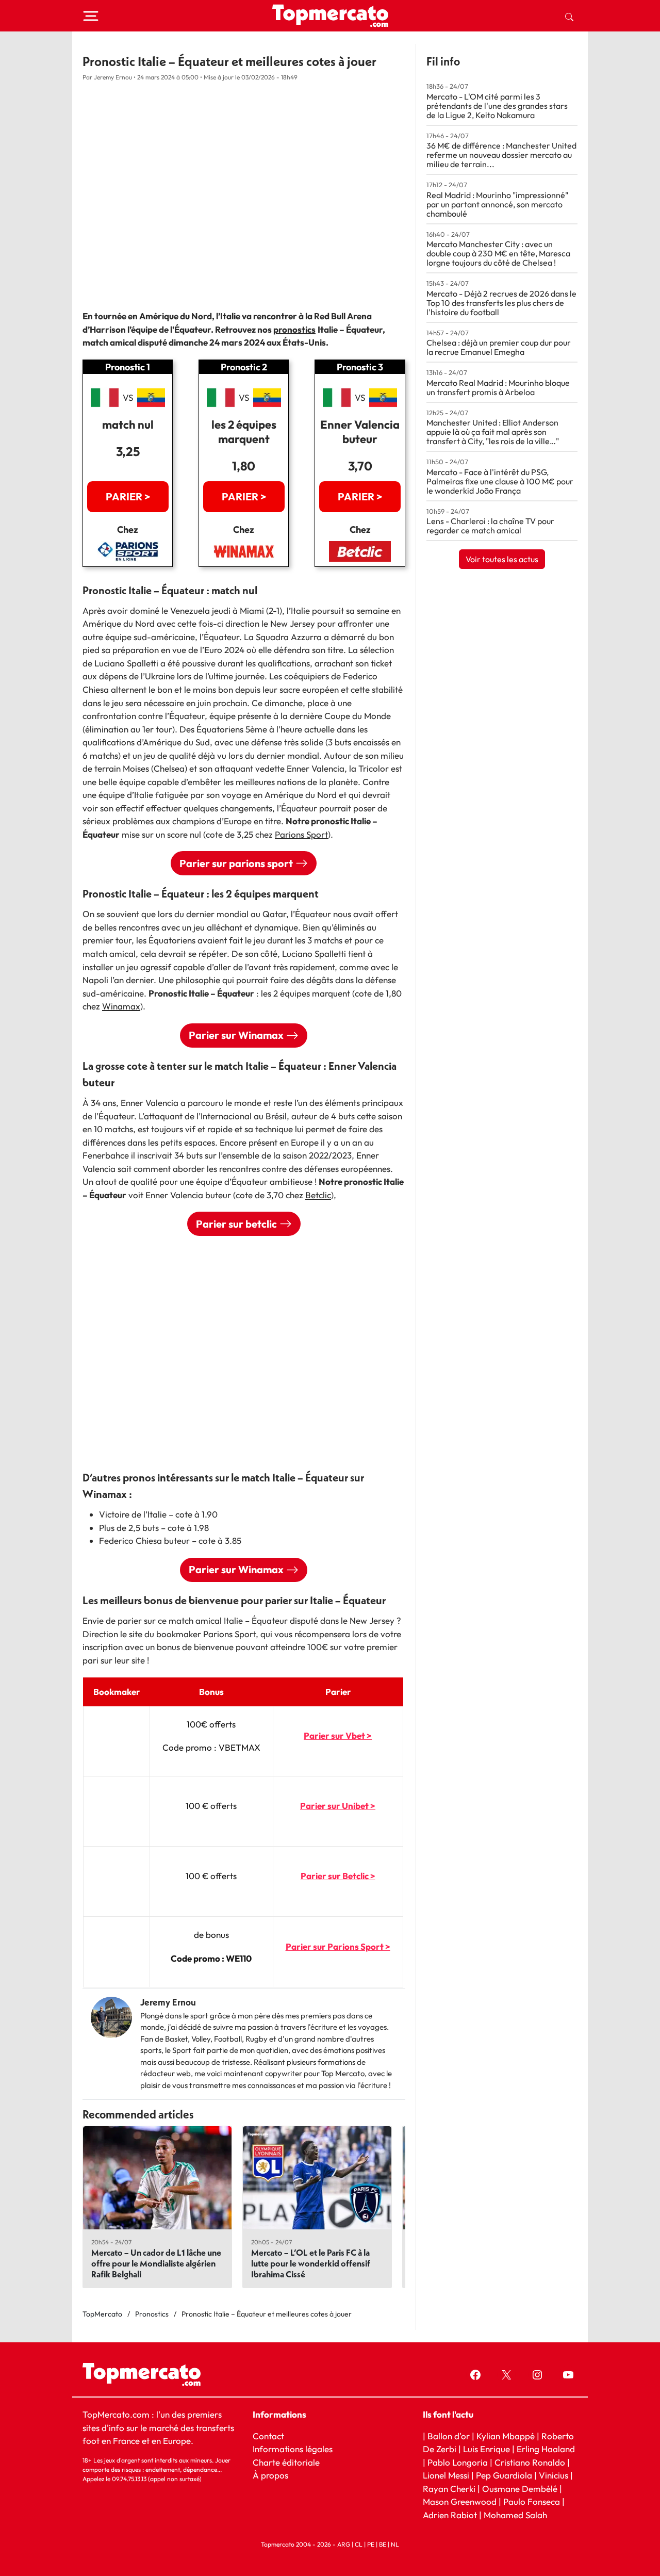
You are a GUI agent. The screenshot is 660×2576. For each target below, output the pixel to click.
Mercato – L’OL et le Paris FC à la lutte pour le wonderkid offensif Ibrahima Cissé (311, 2263)
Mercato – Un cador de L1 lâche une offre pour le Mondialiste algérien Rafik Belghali (156, 2263)
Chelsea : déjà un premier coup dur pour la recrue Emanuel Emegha (499, 347)
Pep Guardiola (504, 2475)
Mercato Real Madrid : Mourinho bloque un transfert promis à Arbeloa (498, 387)
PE (371, 2544)
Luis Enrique (486, 2449)
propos (274, 2475)
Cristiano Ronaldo (530, 2462)
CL (359, 2544)
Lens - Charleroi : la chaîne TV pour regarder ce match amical (490, 526)
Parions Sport (301, 834)
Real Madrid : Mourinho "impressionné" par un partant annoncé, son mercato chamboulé (497, 204)
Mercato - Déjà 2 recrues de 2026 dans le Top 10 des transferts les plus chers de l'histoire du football (501, 303)
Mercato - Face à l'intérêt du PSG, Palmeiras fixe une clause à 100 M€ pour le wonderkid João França (500, 481)
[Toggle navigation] (91, 16)
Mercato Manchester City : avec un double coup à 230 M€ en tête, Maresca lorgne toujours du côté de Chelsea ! (498, 253)
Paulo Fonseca (532, 2501)
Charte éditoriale (286, 2462)
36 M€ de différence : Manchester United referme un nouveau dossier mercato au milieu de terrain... (501, 155)
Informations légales (293, 2449)
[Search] (569, 16)
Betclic (318, 1195)
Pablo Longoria (458, 2462)
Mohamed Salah (515, 2515)
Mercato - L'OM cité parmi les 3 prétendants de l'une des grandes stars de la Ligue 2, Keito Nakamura (497, 106)
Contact (268, 2436)
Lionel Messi (446, 2475)
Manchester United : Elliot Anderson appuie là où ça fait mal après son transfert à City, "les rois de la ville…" (493, 432)
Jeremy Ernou (168, 2002)
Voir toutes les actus (502, 559)
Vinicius (554, 2475)
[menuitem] (569, 16)
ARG (344, 2544)
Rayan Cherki (449, 2489)
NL (395, 2544)
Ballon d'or (449, 2436)
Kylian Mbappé (506, 2436)
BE (383, 2544)
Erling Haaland (546, 2449)
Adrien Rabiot (450, 2515)
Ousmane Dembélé (520, 2489)
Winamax (121, 1006)
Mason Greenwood (461, 2501)
